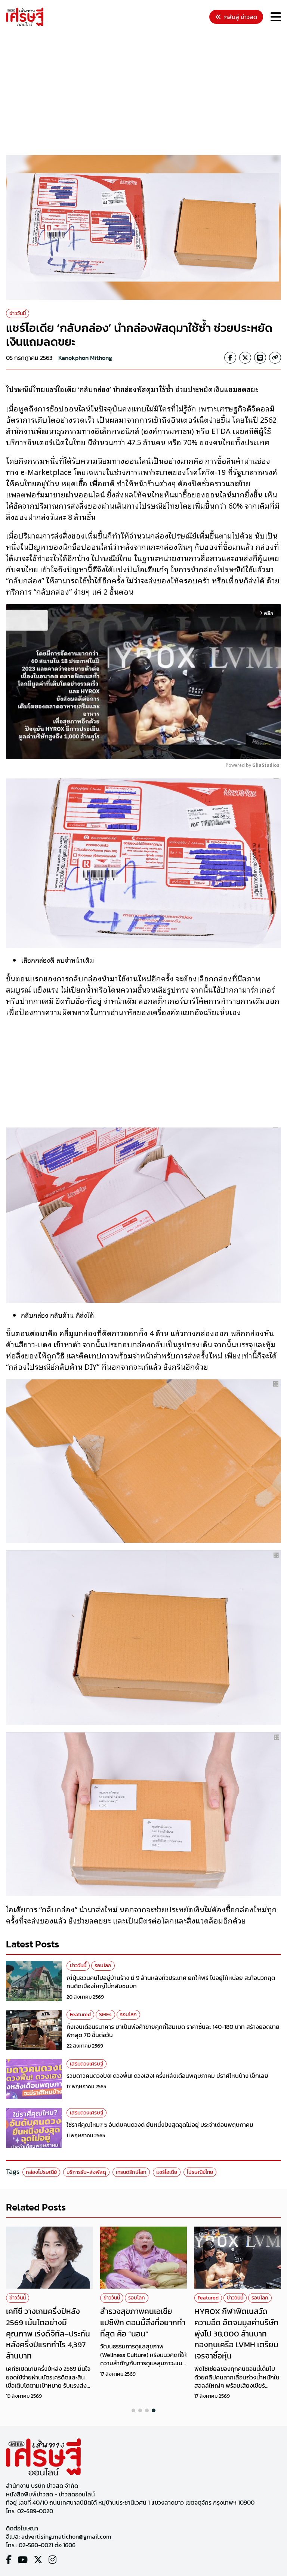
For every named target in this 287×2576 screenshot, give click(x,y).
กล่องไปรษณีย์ (41, 2172)
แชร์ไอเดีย (167, 2172)
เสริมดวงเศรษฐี (87, 2064)
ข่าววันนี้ (18, 313)
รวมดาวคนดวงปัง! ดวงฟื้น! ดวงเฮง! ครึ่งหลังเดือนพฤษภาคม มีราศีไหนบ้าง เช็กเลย (167, 2076)
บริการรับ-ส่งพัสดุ (86, 2172)
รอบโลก (103, 1966)
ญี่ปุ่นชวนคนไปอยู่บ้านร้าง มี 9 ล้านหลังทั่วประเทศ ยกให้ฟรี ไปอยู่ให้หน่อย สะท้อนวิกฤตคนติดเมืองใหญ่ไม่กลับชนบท (171, 1982)
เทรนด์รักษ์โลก (131, 2172)
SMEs (105, 2014)
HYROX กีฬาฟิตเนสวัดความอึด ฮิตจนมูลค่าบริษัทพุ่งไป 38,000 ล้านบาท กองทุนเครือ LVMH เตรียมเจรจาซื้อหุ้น (236, 2333)
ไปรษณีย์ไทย (200, 2172)
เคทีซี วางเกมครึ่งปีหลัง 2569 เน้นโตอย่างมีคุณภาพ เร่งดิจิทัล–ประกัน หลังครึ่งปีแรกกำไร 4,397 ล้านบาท (48, 2333)
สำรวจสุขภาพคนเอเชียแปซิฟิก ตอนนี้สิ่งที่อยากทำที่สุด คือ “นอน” (143, 2322)
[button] (133, 2410)
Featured (80, 2014)
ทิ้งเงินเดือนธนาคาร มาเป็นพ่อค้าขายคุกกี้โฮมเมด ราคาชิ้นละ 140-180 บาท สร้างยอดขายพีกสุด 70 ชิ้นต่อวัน (173, 2031)
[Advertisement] (146, 92)
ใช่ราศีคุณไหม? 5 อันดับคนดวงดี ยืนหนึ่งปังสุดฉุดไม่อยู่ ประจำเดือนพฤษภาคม (160, 2125)
